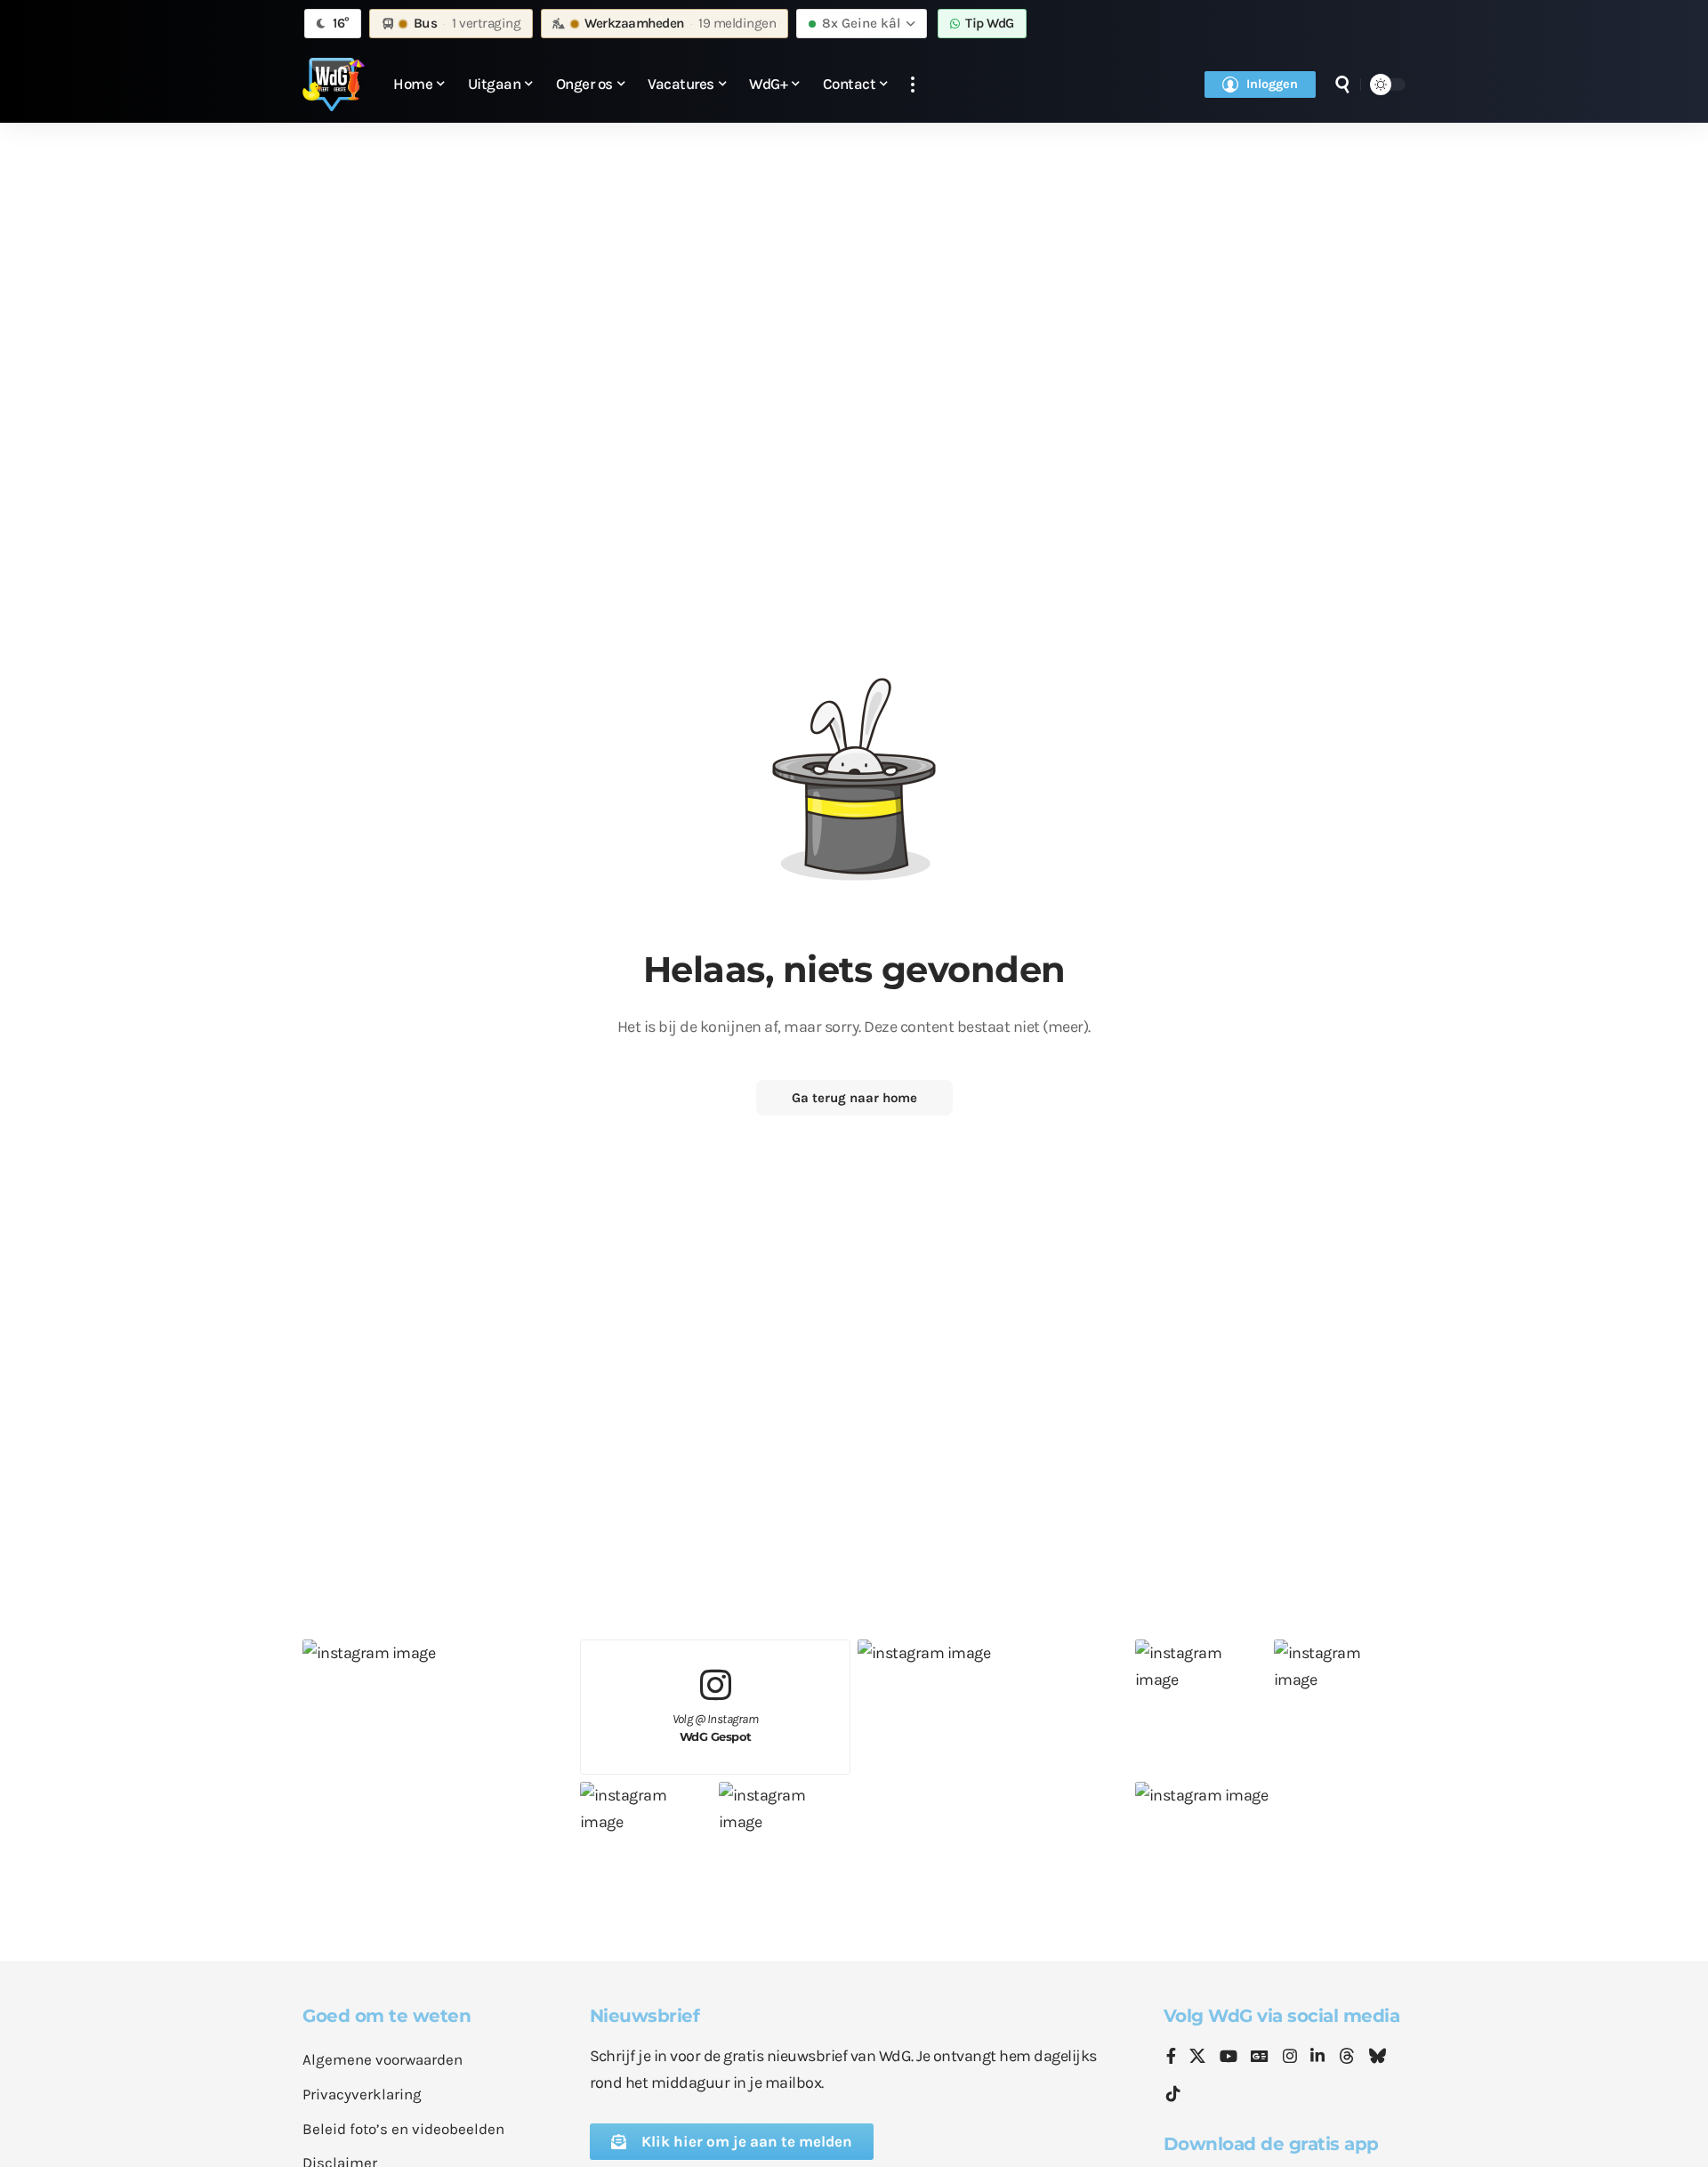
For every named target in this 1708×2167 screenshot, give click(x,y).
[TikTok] (1173, 2094)
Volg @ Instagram (716, 1728)
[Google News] (1260, 2058)
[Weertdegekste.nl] (334, 85)
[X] (1197, 2058)
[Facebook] (1171, 2058)
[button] (913, 85)
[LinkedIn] (1317, 2058)
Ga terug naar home (854, 1098)
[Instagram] (1290, 2058)
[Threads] (1347, 2058)
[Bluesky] (1377, 2058)
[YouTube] (1229, 2058)
